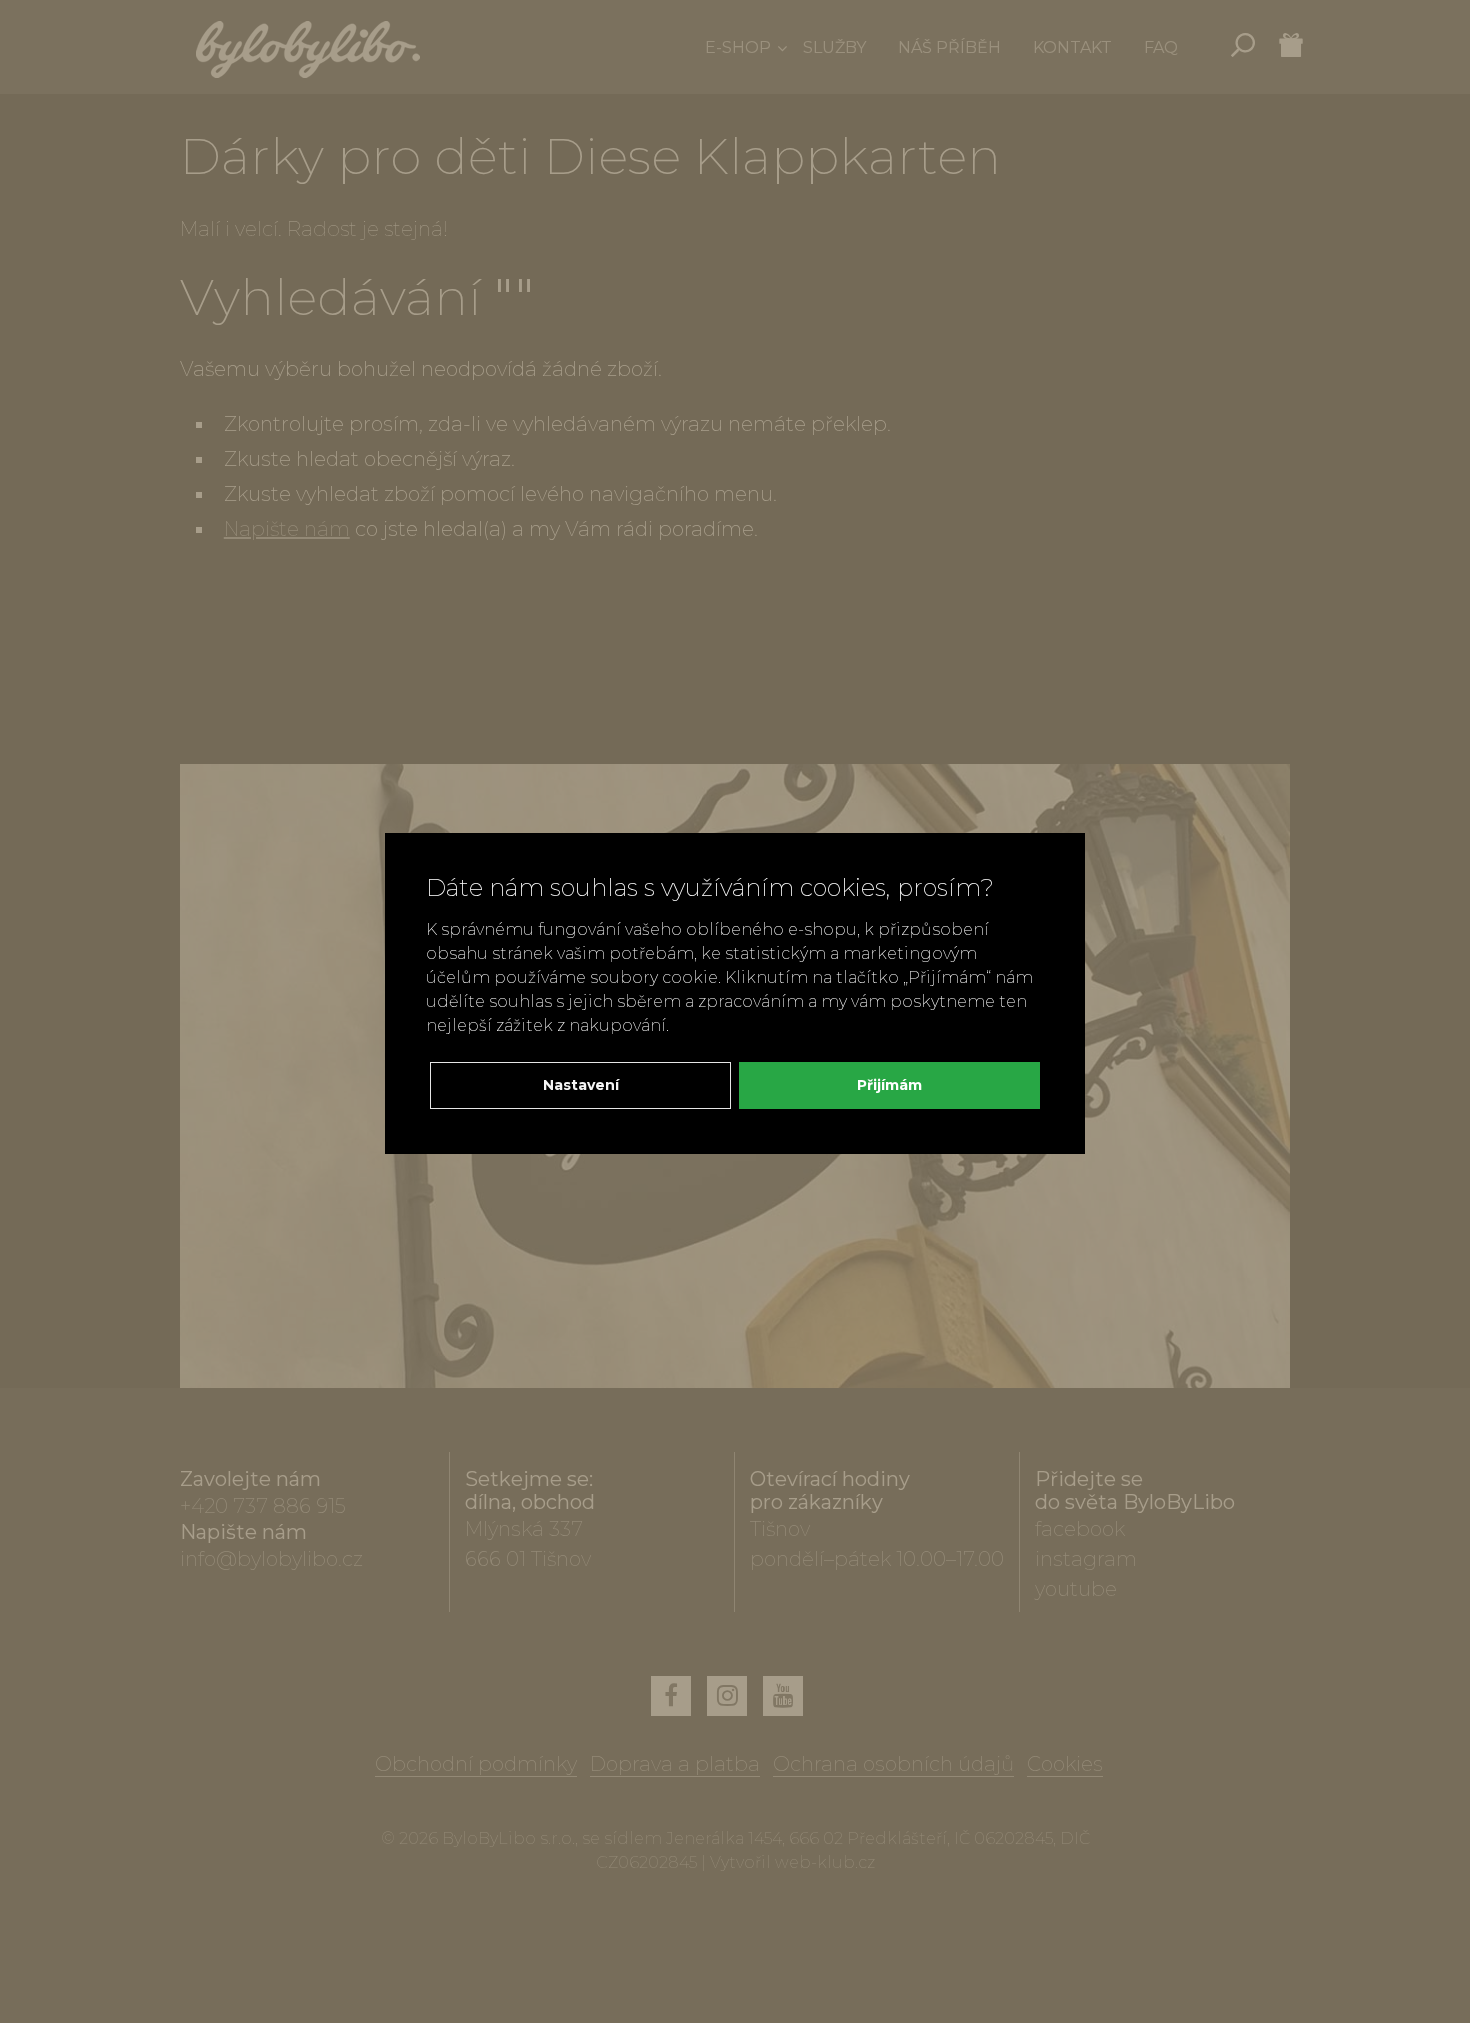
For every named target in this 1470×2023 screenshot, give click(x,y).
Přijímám (889, 1085)
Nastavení (581, 1085)
